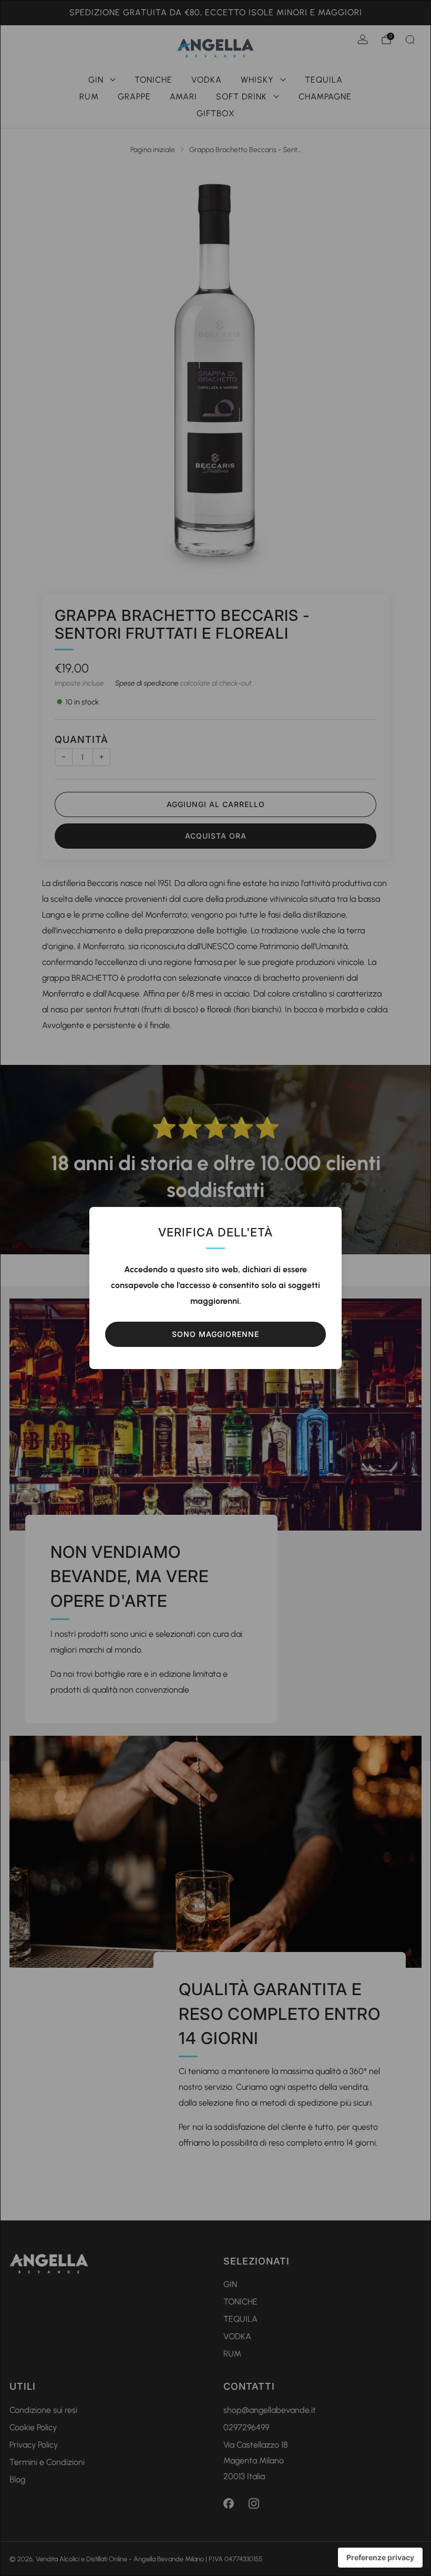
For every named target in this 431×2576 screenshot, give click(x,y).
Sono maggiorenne (215, 1334)
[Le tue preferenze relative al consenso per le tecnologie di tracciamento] (380, 2558)
